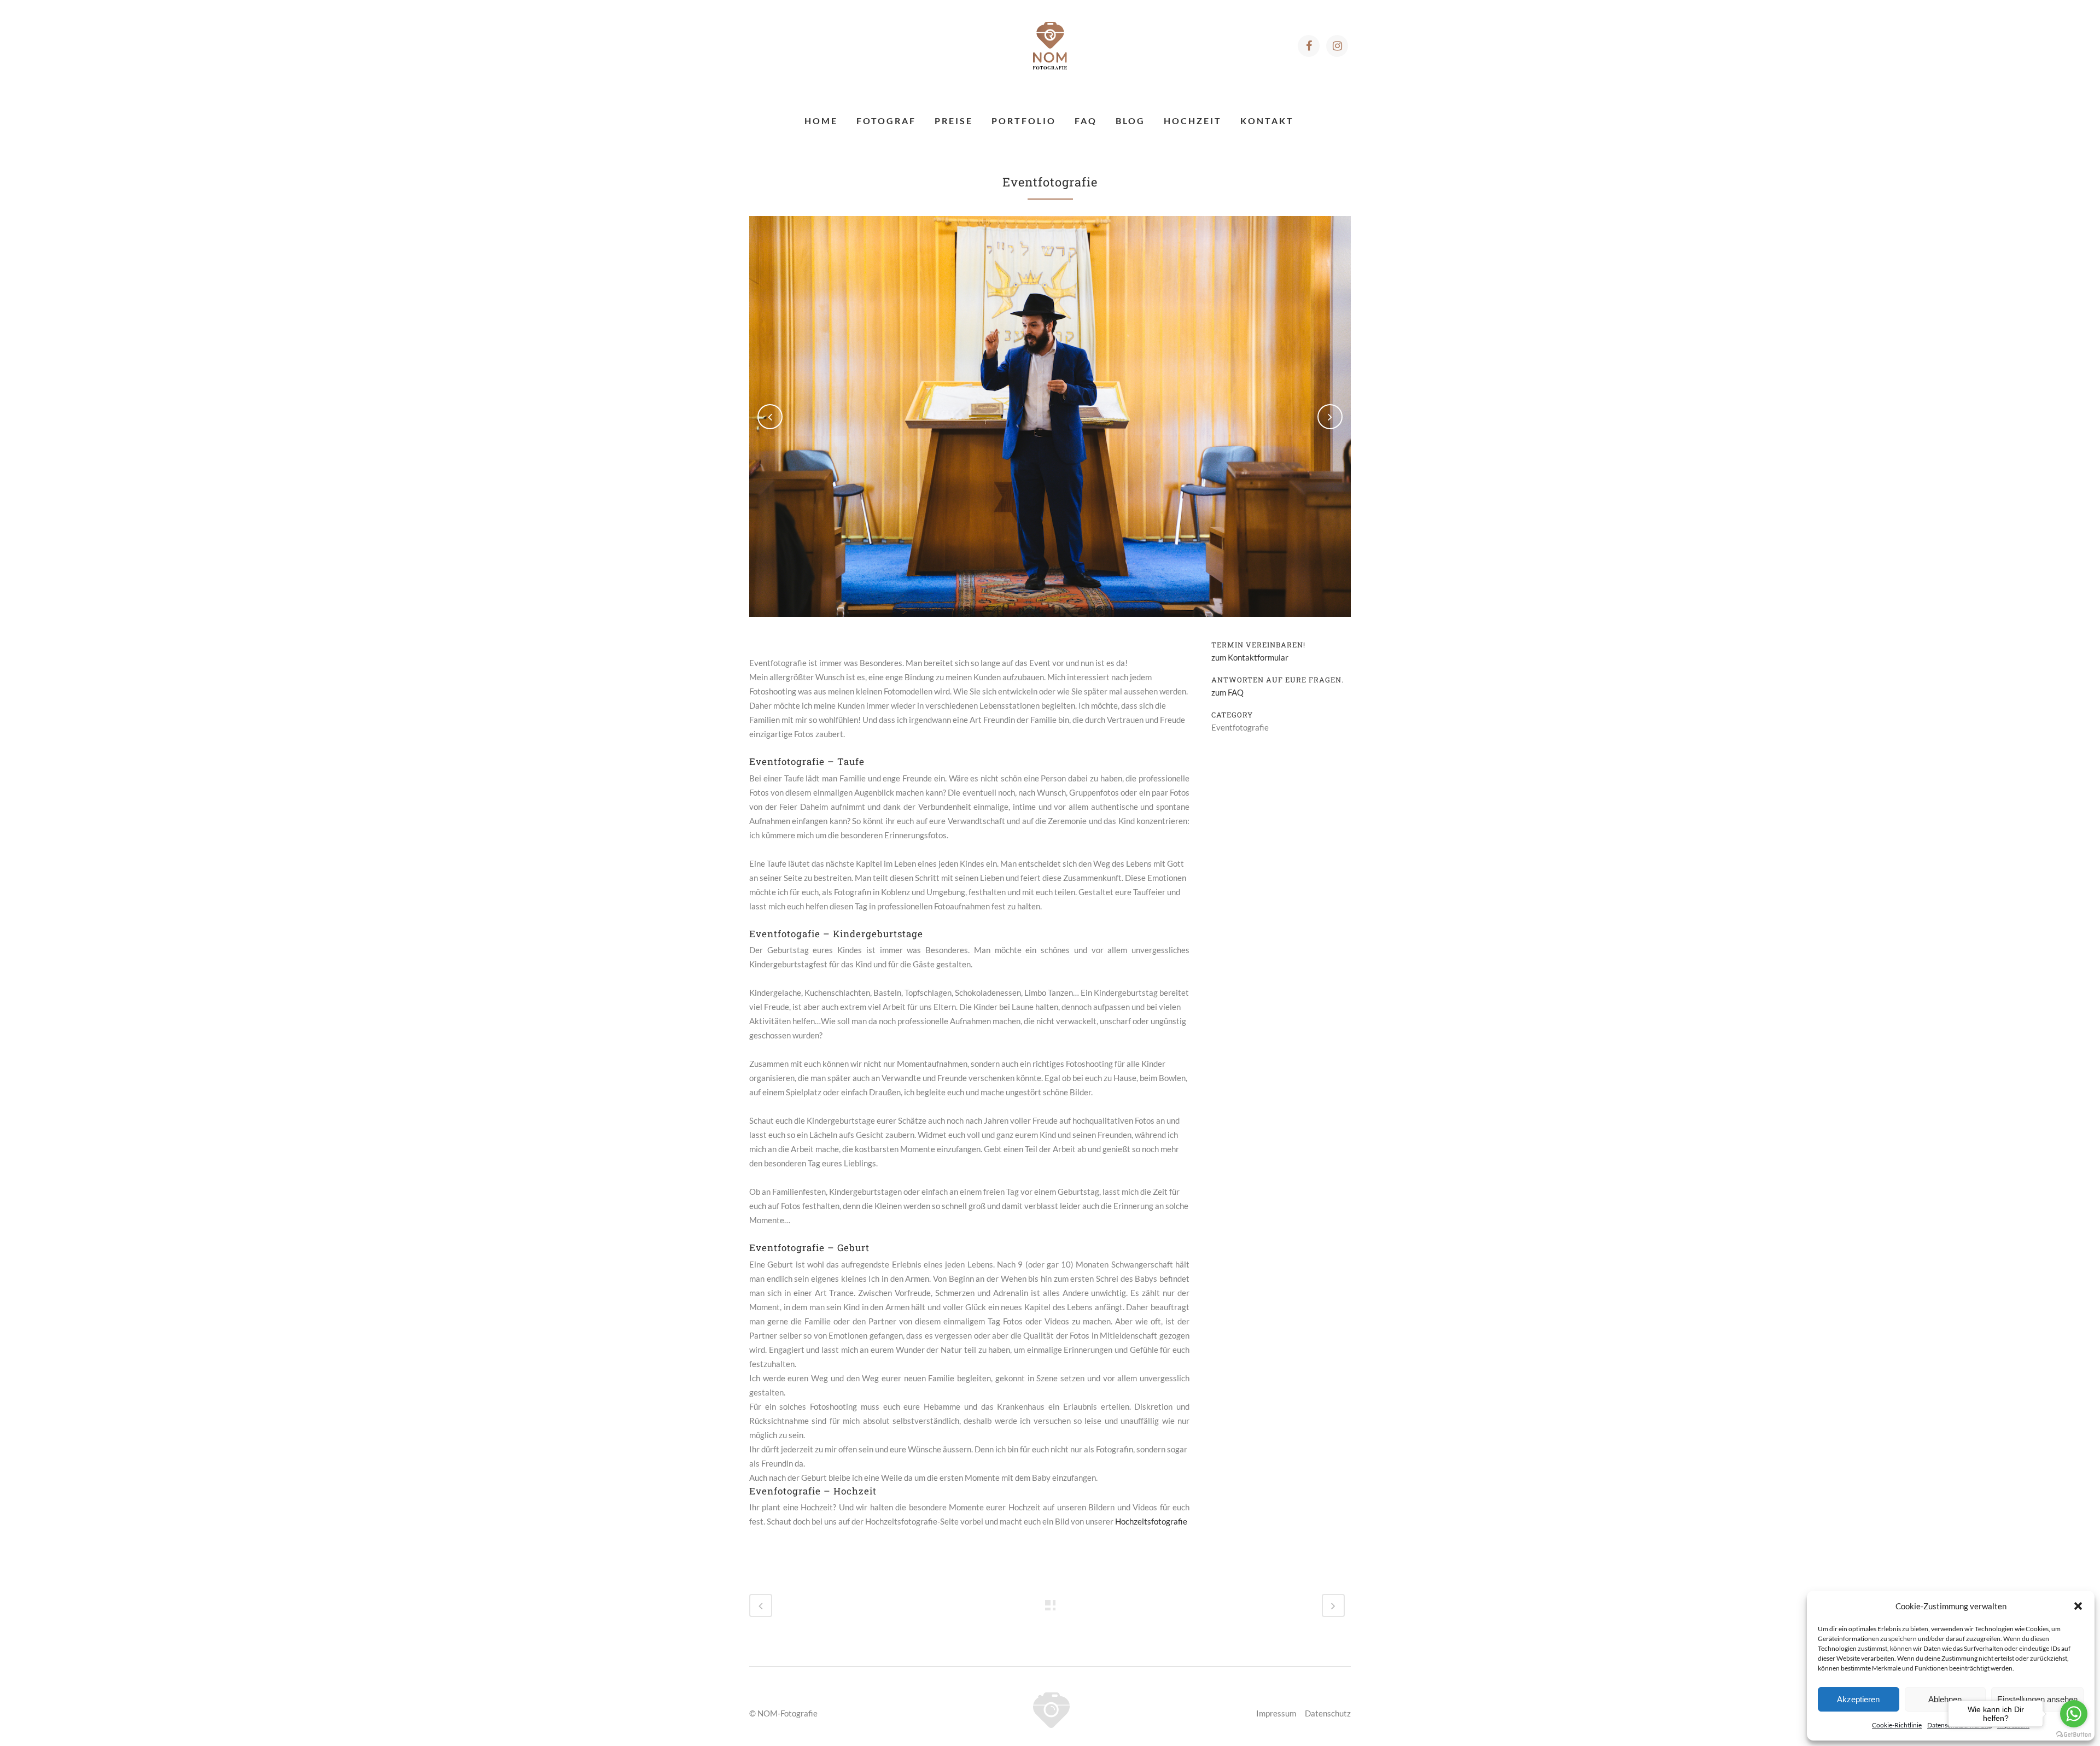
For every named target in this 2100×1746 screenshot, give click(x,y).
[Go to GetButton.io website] (2074, 1735)
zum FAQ (1227, 692)
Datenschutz (1328, 1713)
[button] (2078, 1606)
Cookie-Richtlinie (1897, 1725)
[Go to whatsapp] (2074, 1714)
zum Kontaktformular (1250, 657)
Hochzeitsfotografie (1151, 1521)
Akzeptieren (1858, 1699)
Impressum (1276, 1713)
